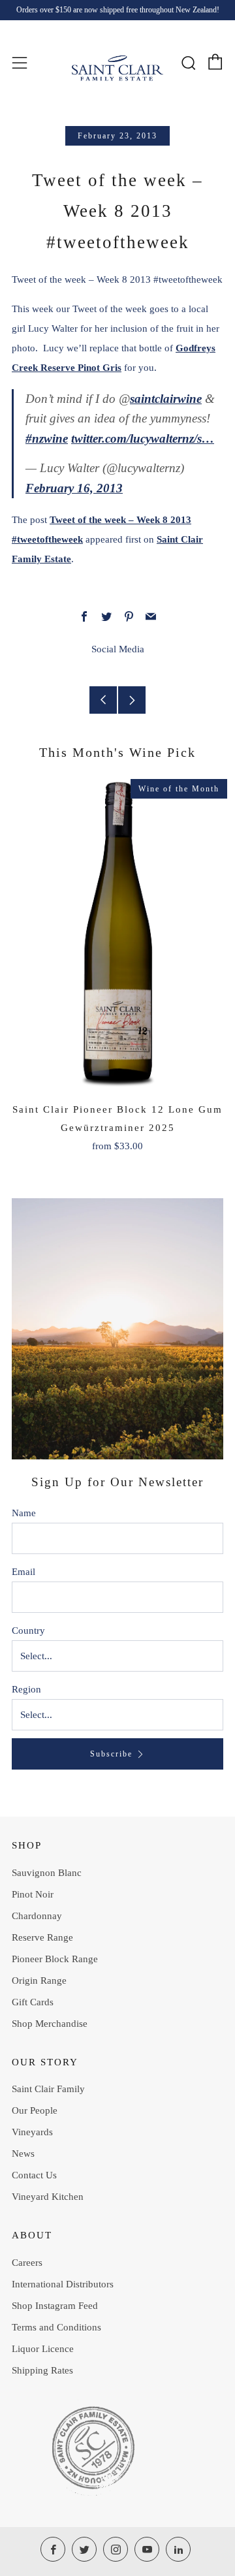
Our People (35, 2110)
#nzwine (47, 438)
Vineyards (32, 2132)
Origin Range (39, 1980)
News (23, 2154)
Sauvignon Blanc (47, 1873)
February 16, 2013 (74, 488)
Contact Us (34, 2175)
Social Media (118, 649)
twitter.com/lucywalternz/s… (143, 438)
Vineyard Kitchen (48, 2197)
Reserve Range (42, 1937)
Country (28, 1630)
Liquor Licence (43, 2349)
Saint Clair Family (48, 2089)
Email (23, 1572)
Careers (27, 2263)
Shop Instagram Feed (55, 2306)
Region (26, 1689)
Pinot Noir (33, 1894)
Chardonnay (37, 1916)
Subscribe (111, 1754)
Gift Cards (33, 2002)
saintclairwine (166, 399)
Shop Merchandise (50, 2024)
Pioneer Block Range (55, 1959)
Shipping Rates (42, 2370)
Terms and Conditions (56, 2327)
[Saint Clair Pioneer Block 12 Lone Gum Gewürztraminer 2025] (117, 934)
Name (24, 1513)
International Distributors (63, 2284)
